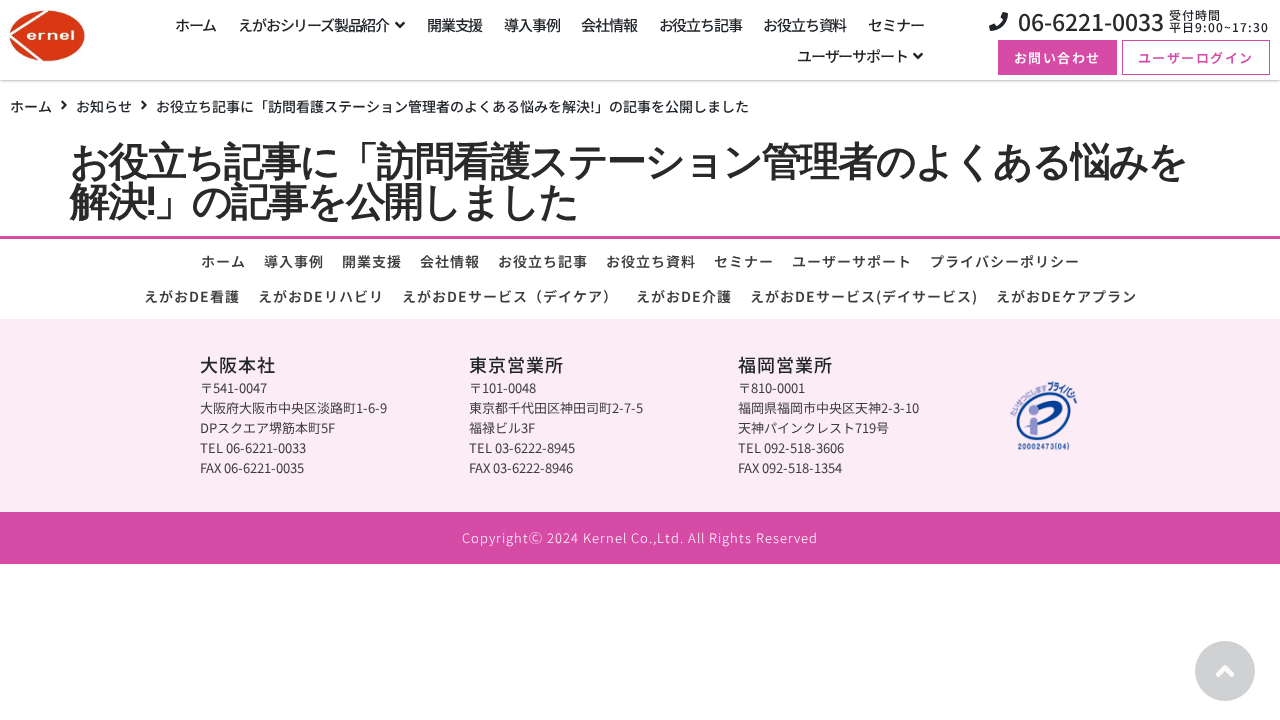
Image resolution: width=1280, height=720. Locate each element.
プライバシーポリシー (1005, 261)
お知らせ (104, 106)
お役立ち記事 (543, 261)
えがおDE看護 (192, 296)
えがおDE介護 (684, 296)
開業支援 (372, 261)
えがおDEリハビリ (321, 296)
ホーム (31, 106)
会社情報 (450, 261)
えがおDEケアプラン (1066, 296)
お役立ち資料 (651, 261)
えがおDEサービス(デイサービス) (864, 296)
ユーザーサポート (852, 261)
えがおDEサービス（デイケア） (510, 296)
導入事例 (294, 261)
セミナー (744, 261)
